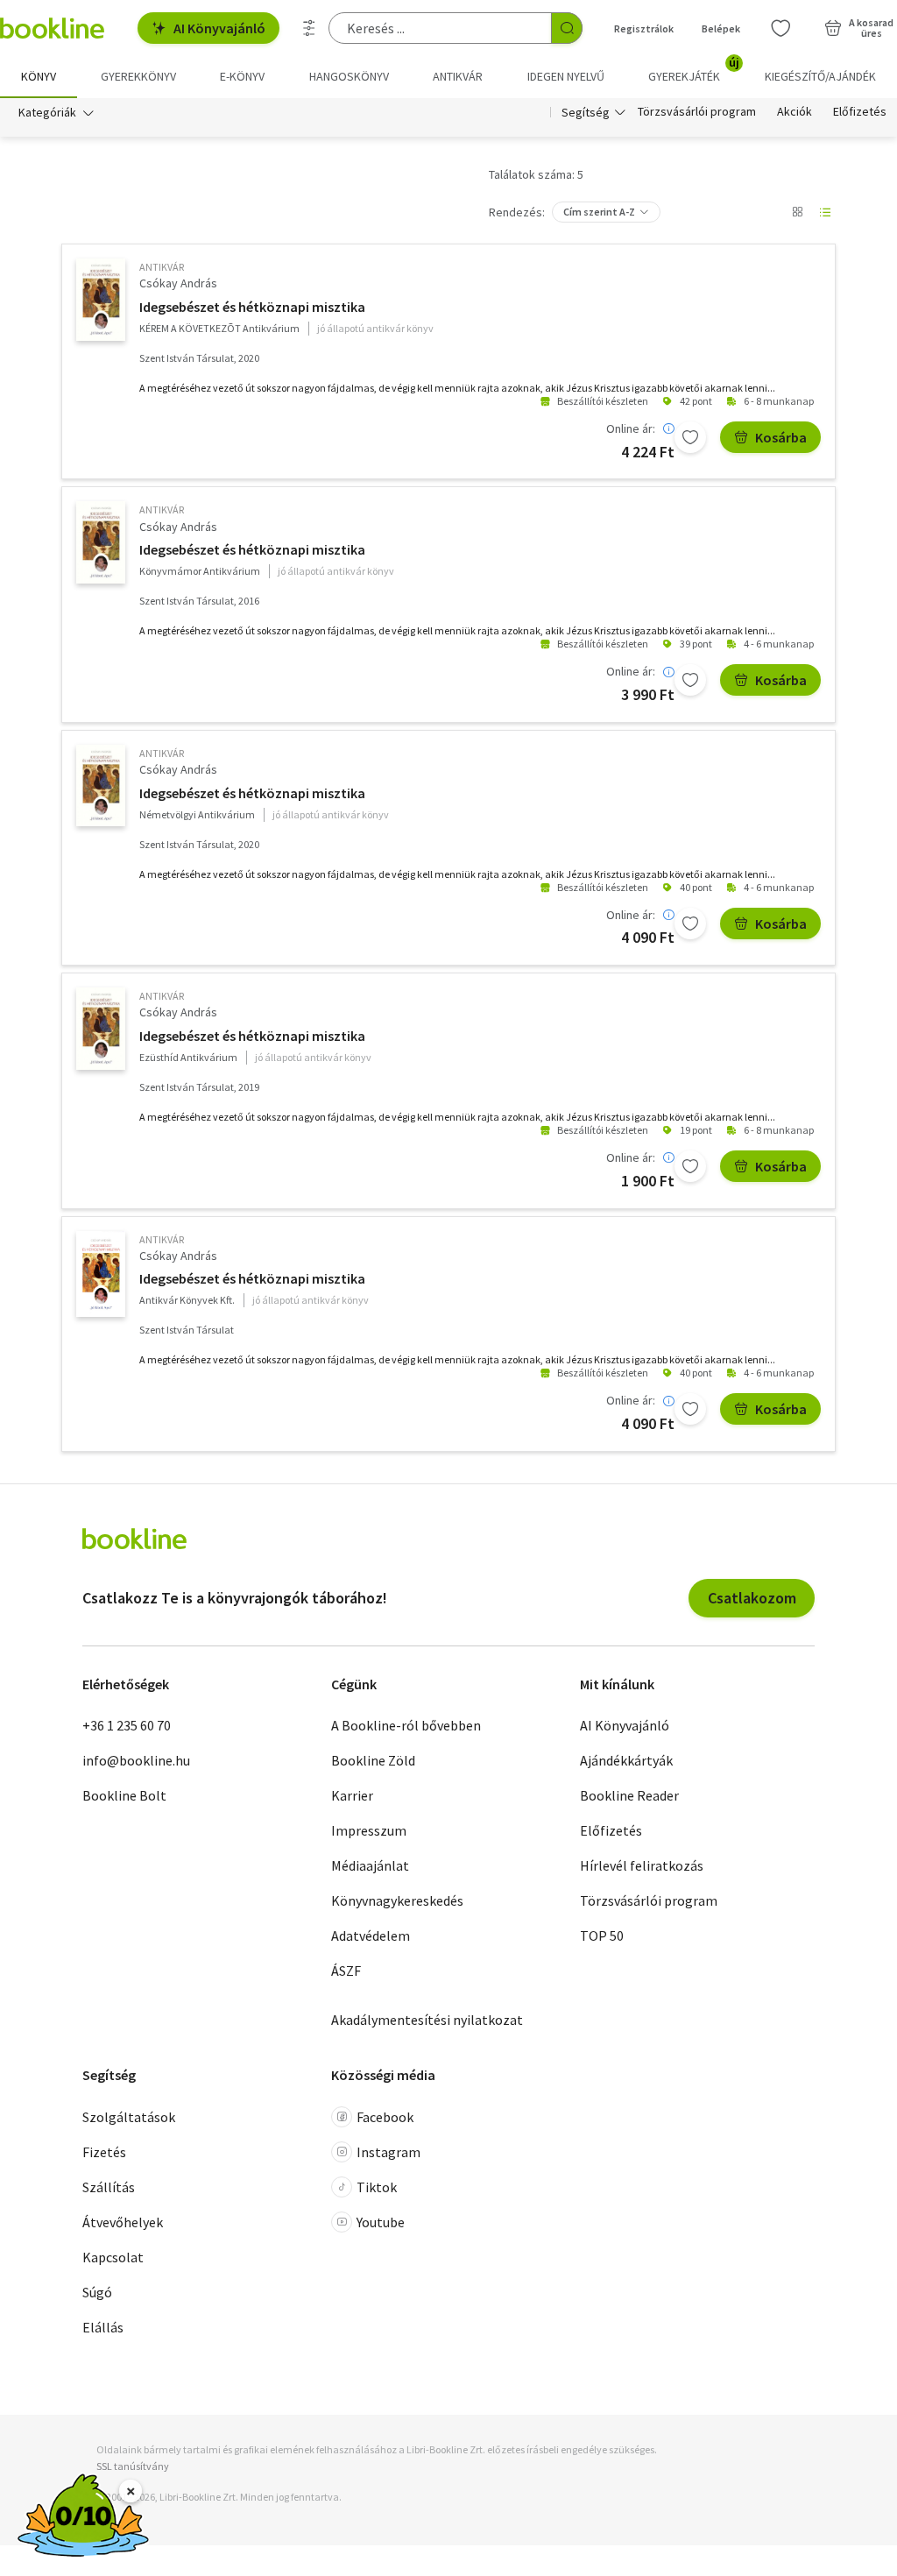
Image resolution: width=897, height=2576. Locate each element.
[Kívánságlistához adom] (690, 437)
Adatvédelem (371, 1936)
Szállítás (109, 2187)
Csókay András (178, 283)
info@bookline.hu (136, 1760)
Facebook (385, 2117)
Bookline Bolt (124, 1795)
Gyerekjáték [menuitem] (694, 70)
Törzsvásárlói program (697, 112)
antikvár (162, 267)
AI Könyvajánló (219, 28)
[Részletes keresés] (309, 28)
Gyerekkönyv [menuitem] (138, 76)
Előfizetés (860, 112)
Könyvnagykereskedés (397, 1900)
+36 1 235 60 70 (127, 1725)
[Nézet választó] (797, 212)
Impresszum (369, 1830)
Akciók (795, 112)
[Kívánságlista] (780, 28)
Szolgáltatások (129, 2117)
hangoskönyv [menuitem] (349, 76)
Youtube (381, 2222)
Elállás (103, 2327)
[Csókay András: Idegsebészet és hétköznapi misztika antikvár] (101, 300)
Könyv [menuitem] (39, 76)
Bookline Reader (629, 1795)
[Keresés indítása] (567, 28)
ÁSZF (346, 1971)
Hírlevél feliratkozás (642, 1865)
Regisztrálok (644, 28)
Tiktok (377, 2187)
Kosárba (781, 437)
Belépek (721, 28)
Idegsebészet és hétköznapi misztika (252, 307)
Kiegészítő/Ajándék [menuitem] (820, 76)
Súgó (97, 2292)
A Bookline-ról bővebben (406, 1725)
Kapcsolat (113, 2257)
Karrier (352, 1795)
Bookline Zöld (373, 1760)
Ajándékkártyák (626, 1760)
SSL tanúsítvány (133, 2466)
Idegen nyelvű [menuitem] (566, 76)
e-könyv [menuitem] (242, 76)
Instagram (388, 2152)
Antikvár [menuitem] (458, 76)
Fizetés (104, 2152)
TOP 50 (602, 1936)
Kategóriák (47, 112)
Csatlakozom (752, 1598)
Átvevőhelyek (123, 2222)
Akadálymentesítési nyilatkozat (427, 2020)
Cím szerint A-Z (599, 212)
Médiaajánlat (370, 1865)
